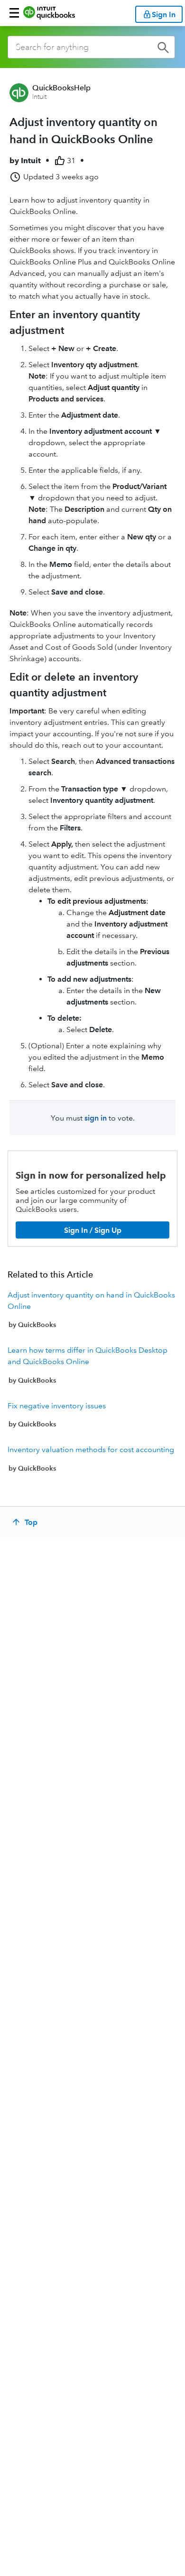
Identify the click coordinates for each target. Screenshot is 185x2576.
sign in (96, 1118)
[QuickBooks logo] (49, 13)
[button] (14, 13)
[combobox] (91, 47)
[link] (92, 1310)
